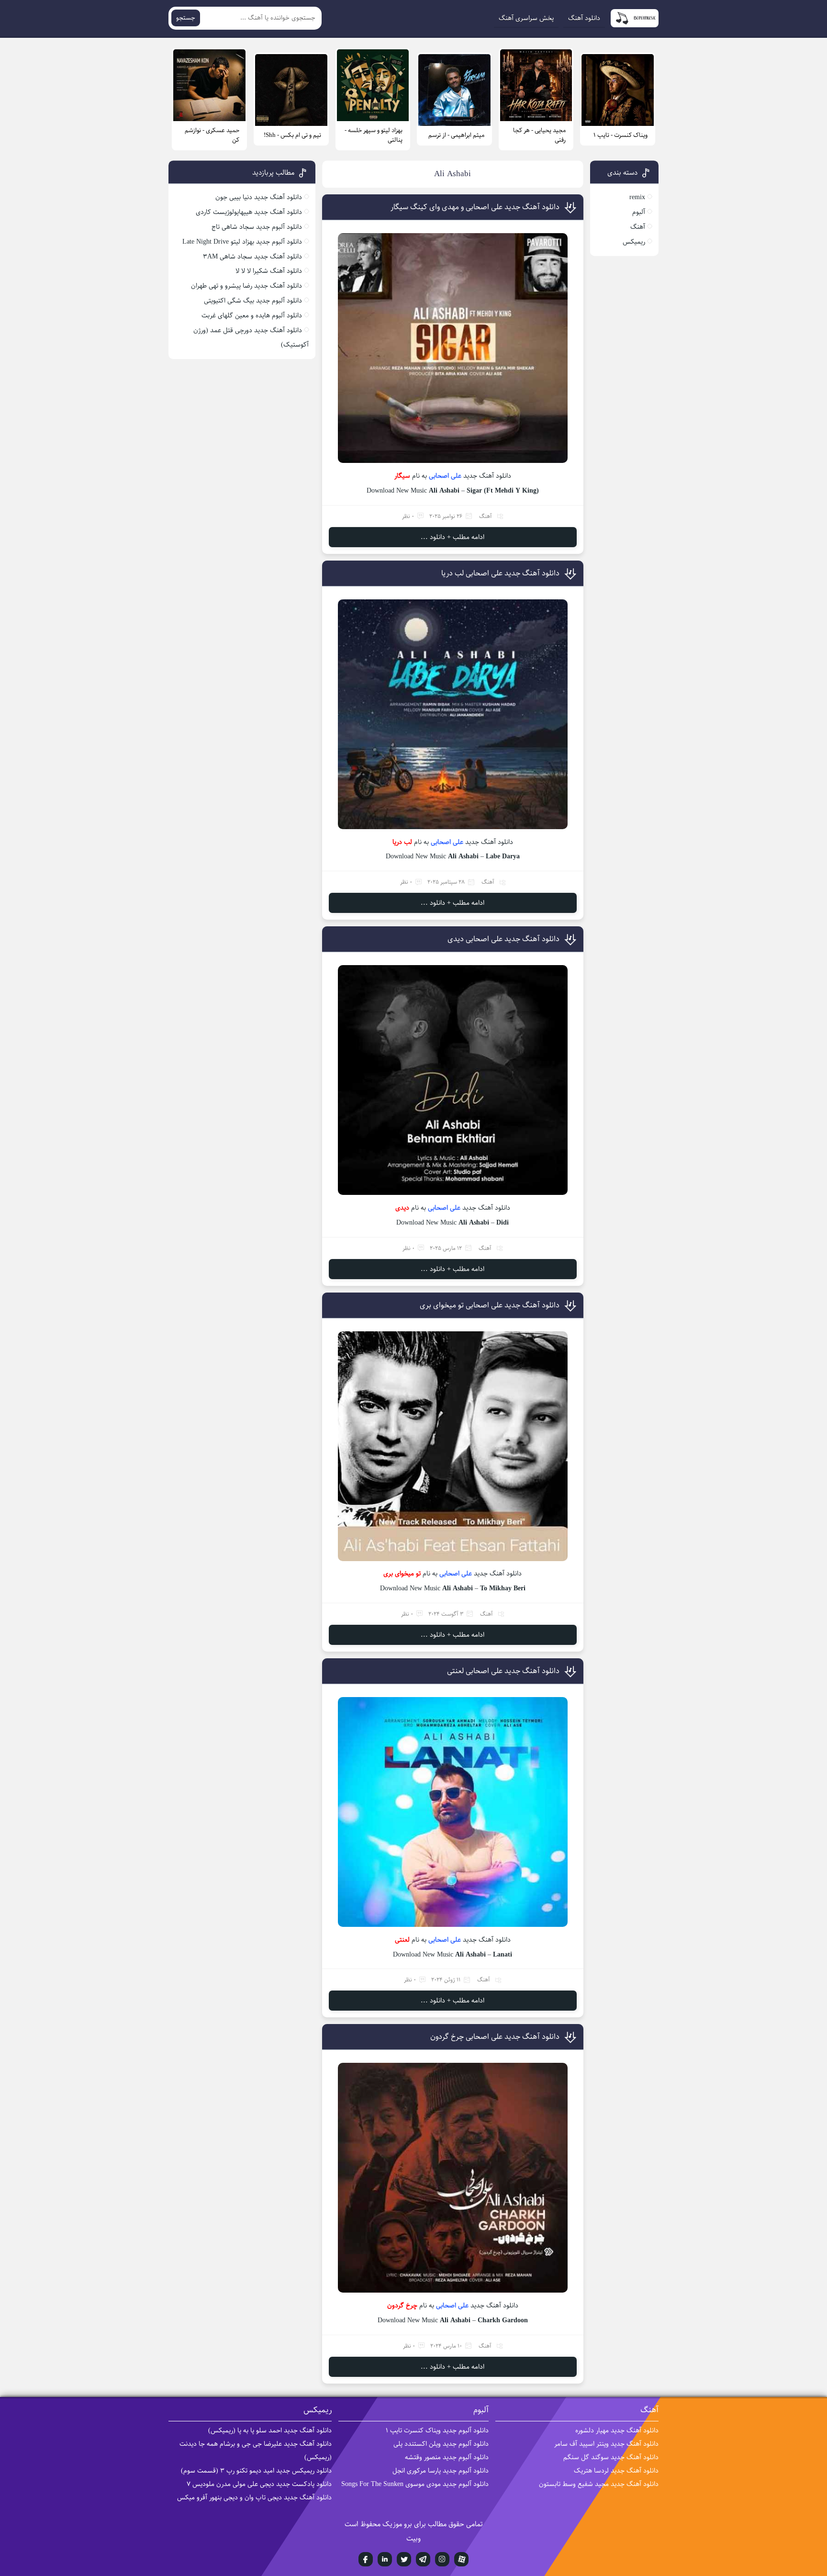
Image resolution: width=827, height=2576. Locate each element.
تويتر (404, 2559)
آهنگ (486, 516)
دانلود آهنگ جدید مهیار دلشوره (617, 2430)
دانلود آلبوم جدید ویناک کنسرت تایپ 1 (437, 2430)
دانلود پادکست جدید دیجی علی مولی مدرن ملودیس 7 (259, 2484)
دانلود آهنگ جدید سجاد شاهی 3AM (252, 257)
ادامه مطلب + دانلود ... (453, 537)
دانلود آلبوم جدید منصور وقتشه (447, 2457)
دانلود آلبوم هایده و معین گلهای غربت (252, 315)
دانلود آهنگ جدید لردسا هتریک (616, 2471)
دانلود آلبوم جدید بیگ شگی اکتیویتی (253, 301)
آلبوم (639, 212)
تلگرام (423, 2559)
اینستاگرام (442, 2559)
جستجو (186, 18)
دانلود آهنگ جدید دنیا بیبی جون (259, 197)
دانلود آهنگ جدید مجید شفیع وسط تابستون (599, 2484)
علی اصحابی (445, 476)
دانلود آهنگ (584, 18)
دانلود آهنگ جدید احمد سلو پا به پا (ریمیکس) (270, 2430)
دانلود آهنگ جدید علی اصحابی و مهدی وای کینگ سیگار (475, 207)
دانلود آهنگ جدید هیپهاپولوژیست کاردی (249, 212)
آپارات (461, 2559)
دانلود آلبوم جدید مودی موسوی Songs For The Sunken (415, 2484)
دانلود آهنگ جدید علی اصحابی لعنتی (503, 1671)
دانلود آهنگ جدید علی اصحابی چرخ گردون (495, 2037)
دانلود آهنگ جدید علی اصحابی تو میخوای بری (490, 1305)
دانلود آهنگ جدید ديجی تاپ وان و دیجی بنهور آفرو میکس (254, 2497)
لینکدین (385, 2559)
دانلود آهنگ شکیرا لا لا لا (269, 271)
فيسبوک (366, 2559)
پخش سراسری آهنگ (526, 18)
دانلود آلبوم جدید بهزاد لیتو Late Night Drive (242, 242)
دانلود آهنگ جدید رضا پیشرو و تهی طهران (246, 286)
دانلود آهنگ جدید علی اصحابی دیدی (503, 939)
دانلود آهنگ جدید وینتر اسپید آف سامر (606, 2444)
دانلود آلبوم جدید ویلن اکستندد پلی (441, 2444)
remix (637, 197)
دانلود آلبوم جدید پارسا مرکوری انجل (441, 2471)
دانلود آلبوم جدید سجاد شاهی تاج (257, 227)
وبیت (413, 2538)
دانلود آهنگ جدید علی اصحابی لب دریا (500, 573)
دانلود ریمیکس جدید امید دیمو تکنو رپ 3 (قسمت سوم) (256, 2471)
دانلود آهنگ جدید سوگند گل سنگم (611, 2457)
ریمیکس (634, 242)
